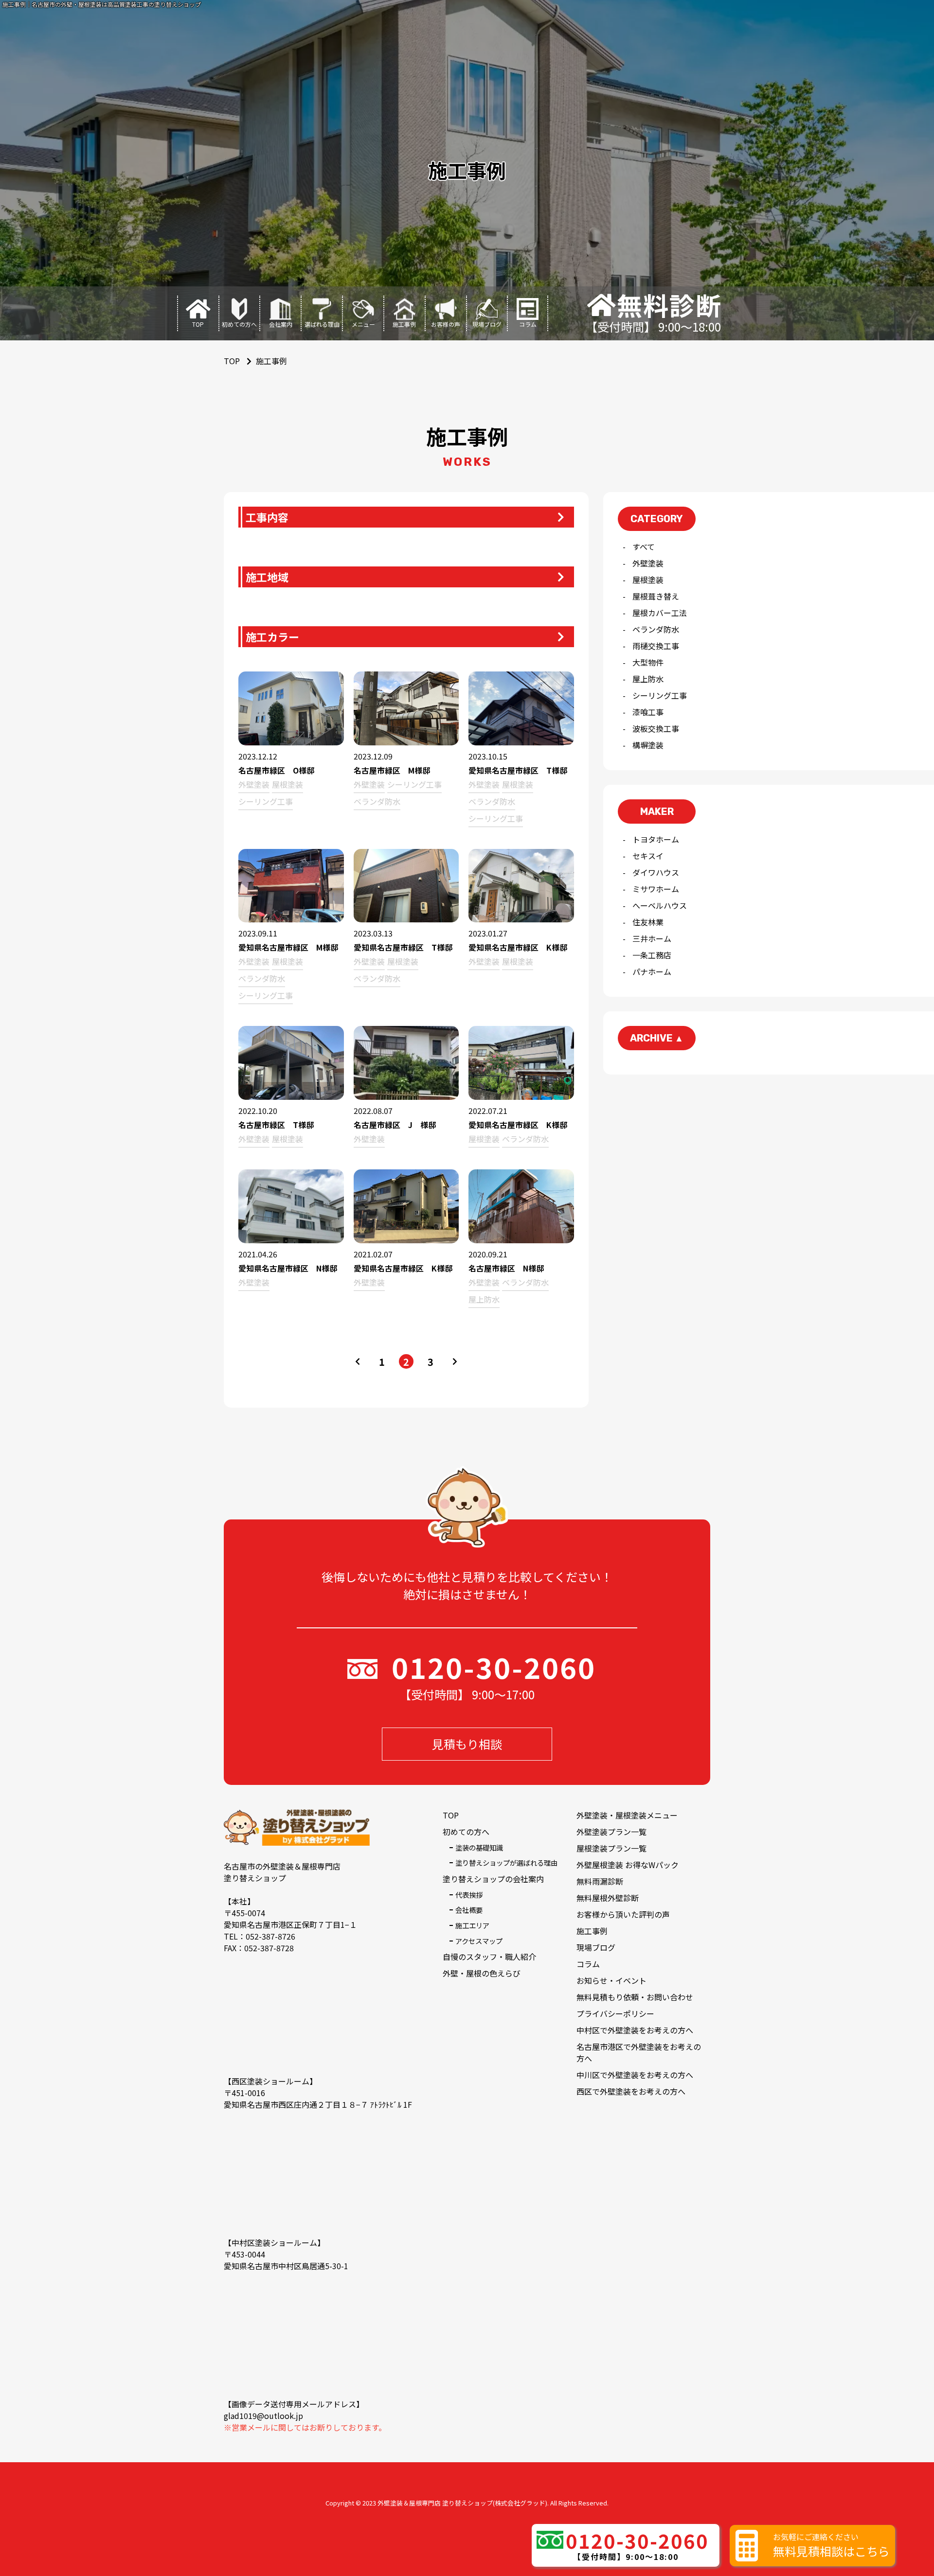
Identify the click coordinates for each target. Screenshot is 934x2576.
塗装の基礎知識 (479, 1847)
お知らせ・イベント (611, 1980)
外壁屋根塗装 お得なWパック (628, 1865)
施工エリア (472, 1925)
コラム (588, 1964)
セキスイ (648, 856)
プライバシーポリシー (615, 2013)
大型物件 (648, 662)
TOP (451, 1815)
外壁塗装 (648, 563)
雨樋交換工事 (656, 646)
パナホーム (652, 971)
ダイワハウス (656, 872)
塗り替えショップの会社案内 (493, 1879)
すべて (644, 547)
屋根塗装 (648, 580)
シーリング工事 (660, 695)
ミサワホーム (656, 889)
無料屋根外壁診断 (608, 1898)
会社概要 (469, 1910)
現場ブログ (596, 1947)
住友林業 (648, 922)
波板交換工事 (656, 728)
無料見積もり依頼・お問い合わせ (635, 1997)
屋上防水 (648, 679)
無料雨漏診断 (600, 1881)
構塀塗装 (648, 745)
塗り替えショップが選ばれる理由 (506, 1862)
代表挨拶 (469, 1895)
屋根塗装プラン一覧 (611, 1848)
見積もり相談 (467, 1744)
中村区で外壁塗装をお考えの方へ (635, 2030)
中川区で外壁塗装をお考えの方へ (635, 2075)
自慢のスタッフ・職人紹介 (489, 1957)
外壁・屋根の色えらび (482, 1973)
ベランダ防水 (656, 629)
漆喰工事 (648, 712)
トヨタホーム (656, 839)
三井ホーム (652, 938)
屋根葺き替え (656, 596)
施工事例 (592, 1931)
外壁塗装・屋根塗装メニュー (627, 1815)
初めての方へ (466, 1832)
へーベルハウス (660, 905)
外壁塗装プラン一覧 (611, 1832)
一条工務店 (652, 955)
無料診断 (669, 305)
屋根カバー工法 (660, 613)
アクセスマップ (479, 1941)
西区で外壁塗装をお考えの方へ (631, 2091)
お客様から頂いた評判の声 (623, 1914)
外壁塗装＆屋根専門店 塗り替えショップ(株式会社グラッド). (463, 2503)
